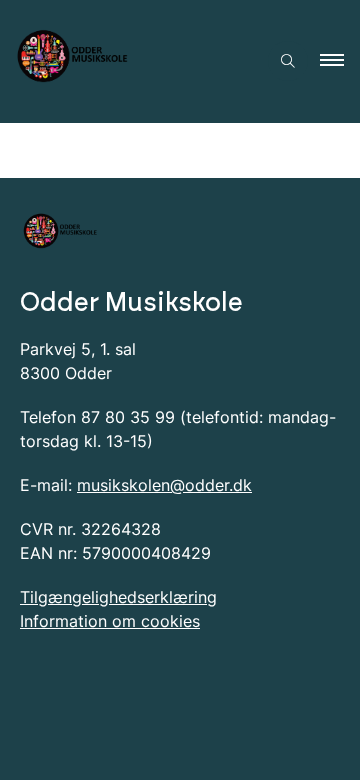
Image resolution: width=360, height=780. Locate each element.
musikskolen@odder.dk (164, 485)
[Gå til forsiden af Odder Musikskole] (128, 61)
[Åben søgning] (288, 61)
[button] (340, 61)
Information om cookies (110, 621)
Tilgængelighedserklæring (118, 597)
